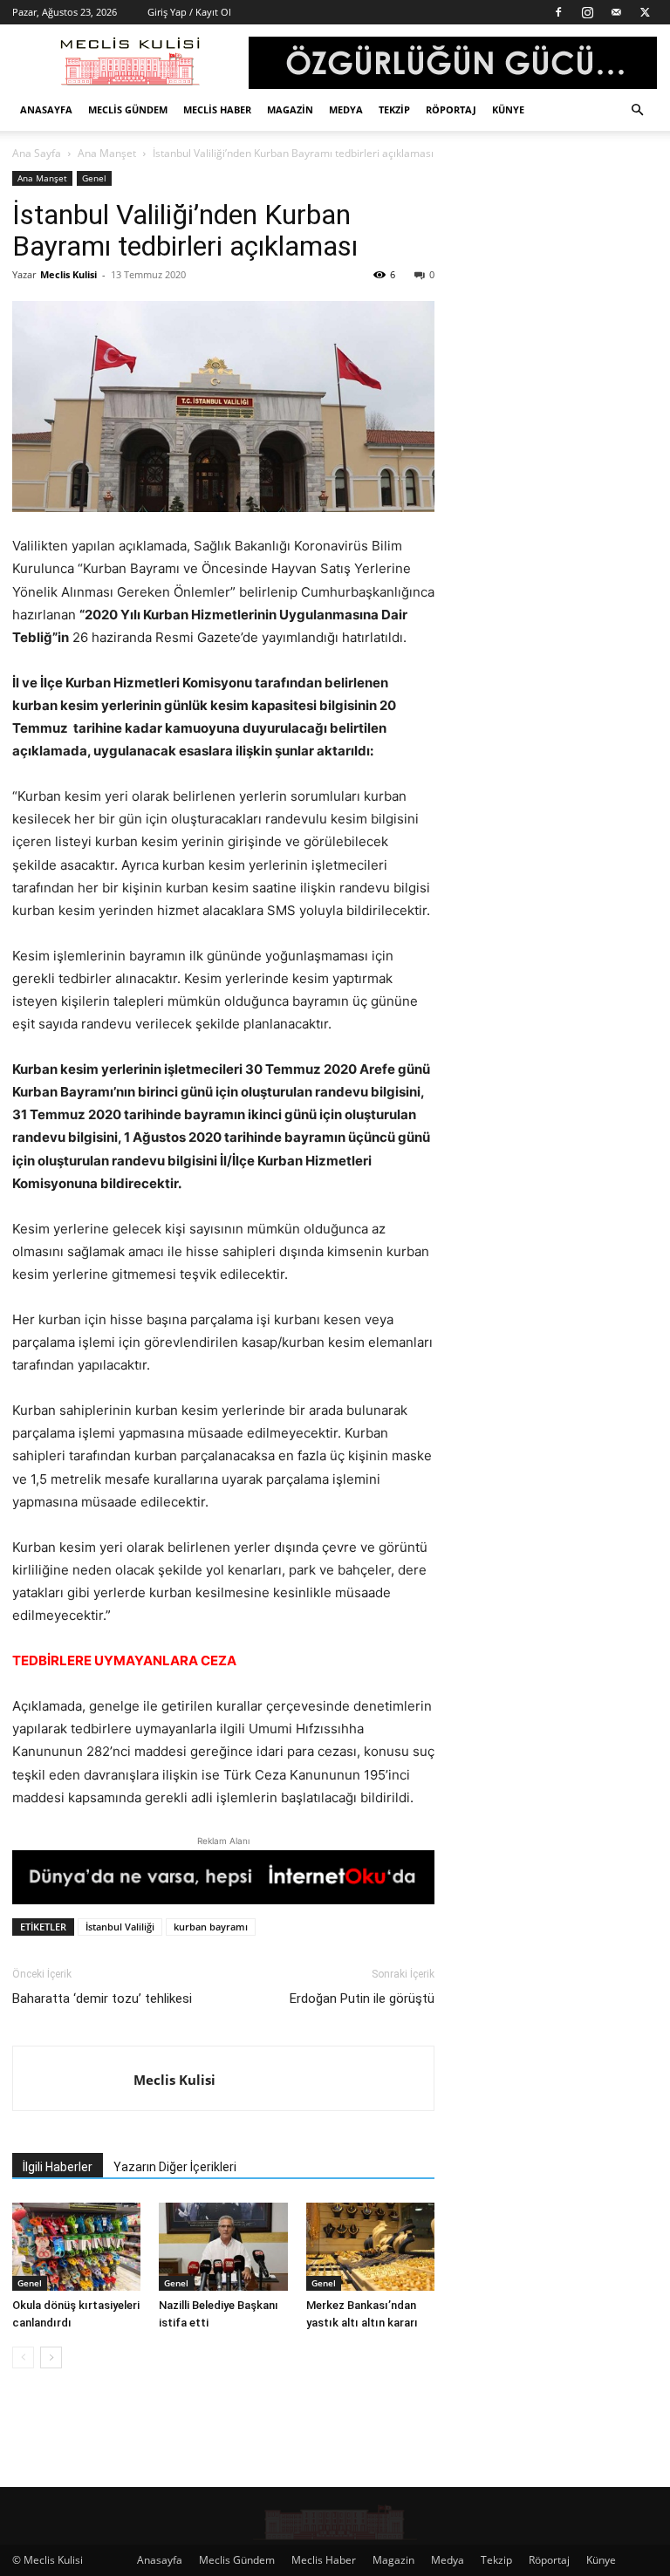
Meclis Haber (217, 109)
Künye (508, 109)
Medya (346, 109)
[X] (645, 12)
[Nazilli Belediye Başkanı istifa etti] (223, 2247)
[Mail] (616, 12)
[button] (637, 110)
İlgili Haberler (58, 2167)
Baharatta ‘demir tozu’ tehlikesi (102, 1999)
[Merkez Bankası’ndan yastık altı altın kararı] (370, 2247)
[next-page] (51, 2357)
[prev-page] (23, 2357)
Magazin (290, 109)
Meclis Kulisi (68, 274)
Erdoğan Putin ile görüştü (362, 1999)
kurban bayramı (211, 1927)
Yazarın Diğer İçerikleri (175, 2167)
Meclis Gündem (128, 109)
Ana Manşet (107, 153)
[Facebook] (558, 12)
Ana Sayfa (37, 153)
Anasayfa (46, 109)
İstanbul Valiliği (120, 1927)
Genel (94, 178)
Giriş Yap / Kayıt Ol (189, 12)
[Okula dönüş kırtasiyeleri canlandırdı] (76, 2247)
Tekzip (394, 109)
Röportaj (451, 109)
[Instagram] (587, 12)
